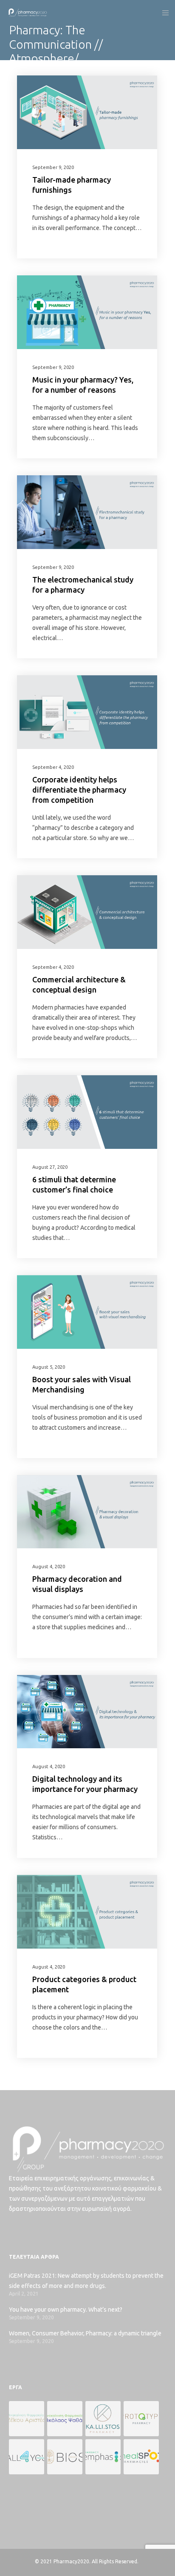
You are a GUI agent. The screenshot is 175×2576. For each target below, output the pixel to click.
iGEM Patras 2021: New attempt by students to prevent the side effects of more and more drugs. (86, 2281)
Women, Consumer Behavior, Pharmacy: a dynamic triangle (85, 2333)
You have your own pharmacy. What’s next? (66, 2310)
